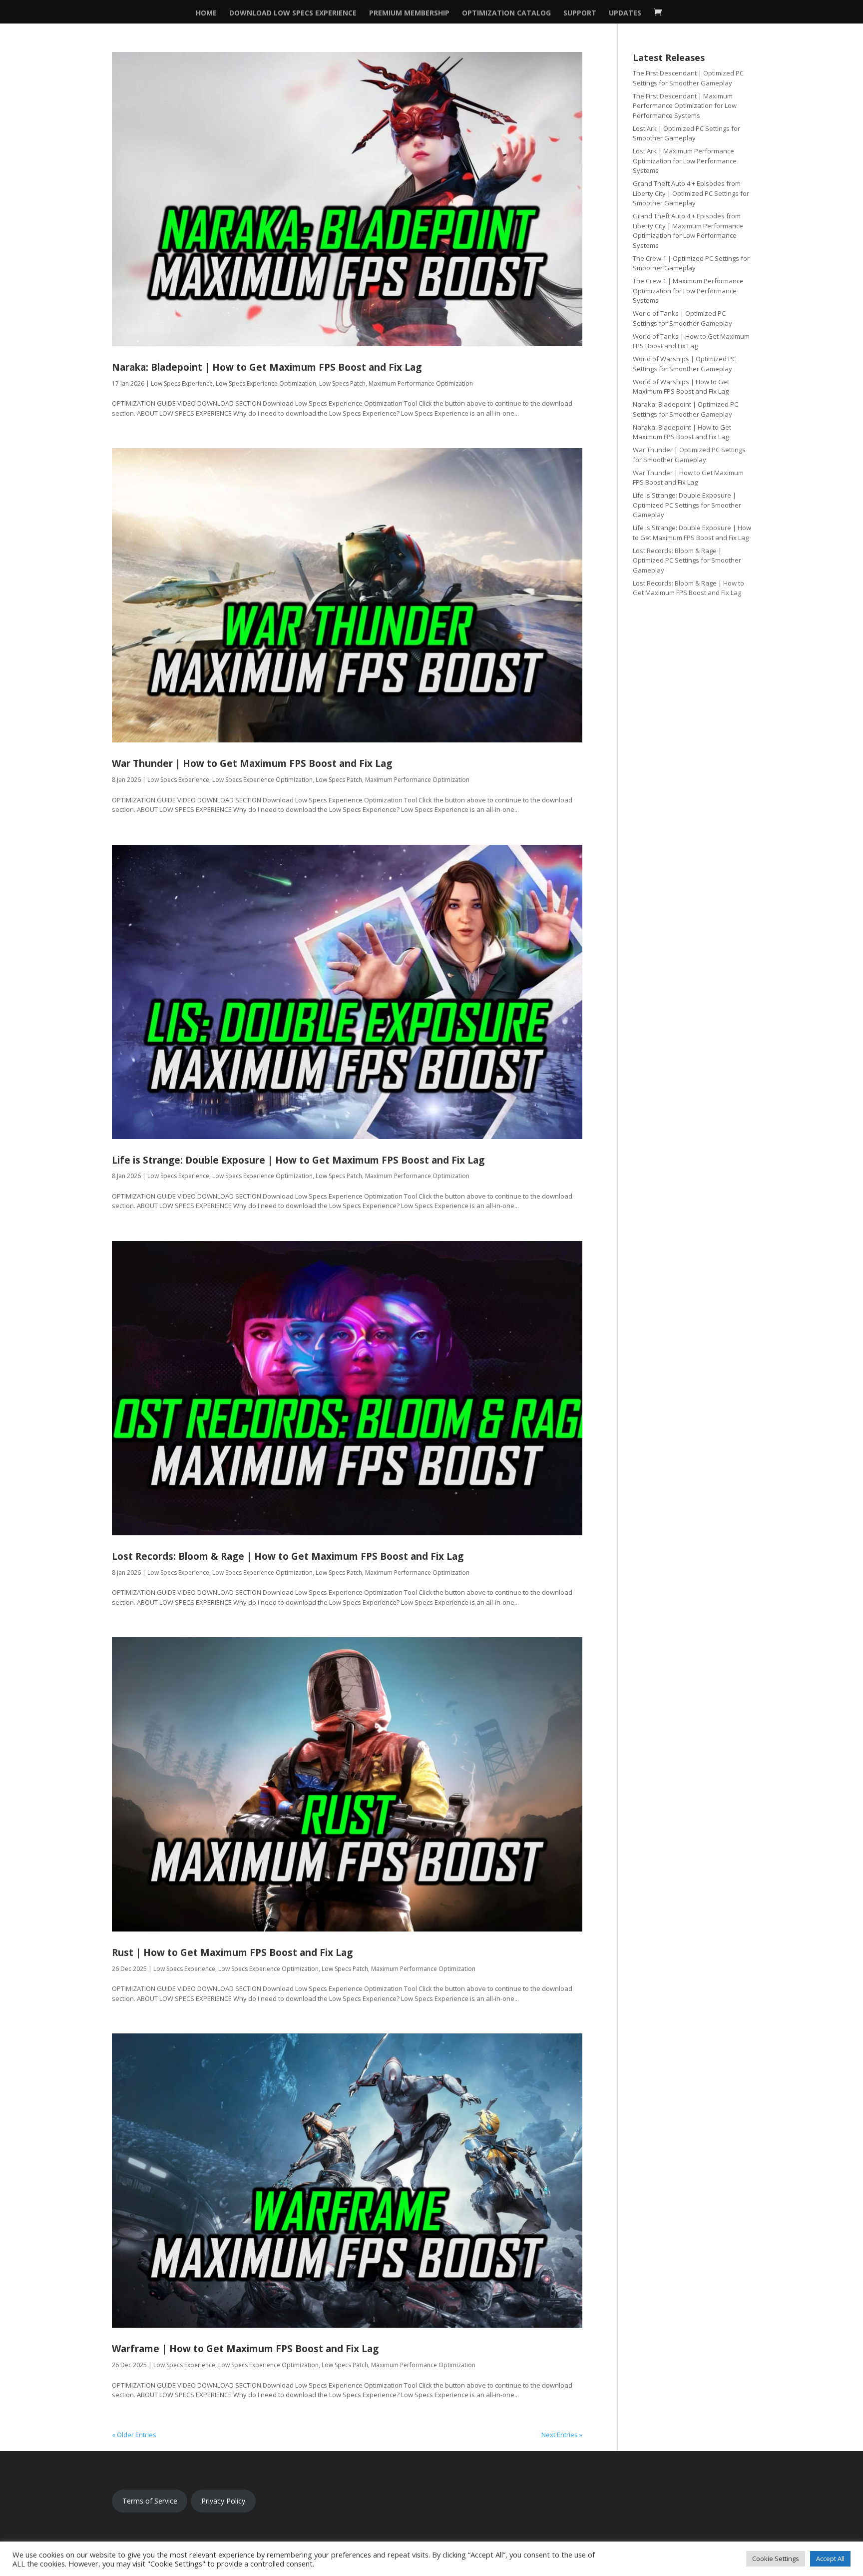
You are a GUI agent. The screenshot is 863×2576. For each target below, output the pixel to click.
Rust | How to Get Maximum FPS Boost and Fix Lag (232, 1952)
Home (206, 13)
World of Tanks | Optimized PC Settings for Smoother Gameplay (682, 318)
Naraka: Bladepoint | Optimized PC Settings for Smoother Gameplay (685, 409)
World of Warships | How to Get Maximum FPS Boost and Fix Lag (681, 387)
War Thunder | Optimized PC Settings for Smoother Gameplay (689, 455)
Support (580, 13)
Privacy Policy (223, 2501)
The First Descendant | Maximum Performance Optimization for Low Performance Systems (685, 106)
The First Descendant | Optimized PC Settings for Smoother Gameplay (688, 78)
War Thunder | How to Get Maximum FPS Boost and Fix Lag (252, 763)
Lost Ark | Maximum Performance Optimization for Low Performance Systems (685, 161)
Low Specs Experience (182, 383)
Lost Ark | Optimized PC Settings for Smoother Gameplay (686, 133)
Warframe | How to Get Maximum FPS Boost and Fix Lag (245, 2349)
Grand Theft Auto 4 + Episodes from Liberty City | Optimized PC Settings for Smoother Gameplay (691, 193)
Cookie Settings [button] (776, 2559)
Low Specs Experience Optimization (266, 383)
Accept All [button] (830, 2559)
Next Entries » (562, 2435)
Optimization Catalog (506, 13)
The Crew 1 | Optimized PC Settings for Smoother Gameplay (691, 263)
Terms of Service (150, 2501)
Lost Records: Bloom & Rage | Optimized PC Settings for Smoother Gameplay (687, 560)
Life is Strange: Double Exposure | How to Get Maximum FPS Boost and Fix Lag (298, 1160)
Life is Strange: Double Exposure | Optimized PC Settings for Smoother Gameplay (687, 505)
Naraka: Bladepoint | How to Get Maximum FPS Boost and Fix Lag (267, 367)
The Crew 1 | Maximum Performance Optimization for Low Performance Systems (688, 291)
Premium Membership (409, 13)
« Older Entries (134, 2435)
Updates (625, 13)
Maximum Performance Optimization (421, 383)
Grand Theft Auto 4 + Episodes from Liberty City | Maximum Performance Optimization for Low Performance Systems (688, 231)
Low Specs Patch (342, 383)
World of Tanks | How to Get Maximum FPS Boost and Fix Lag (691, 341)
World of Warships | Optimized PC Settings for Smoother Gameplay (684, 364)
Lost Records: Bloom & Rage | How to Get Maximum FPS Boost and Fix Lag (288, 1556)
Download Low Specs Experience (293, 13)
